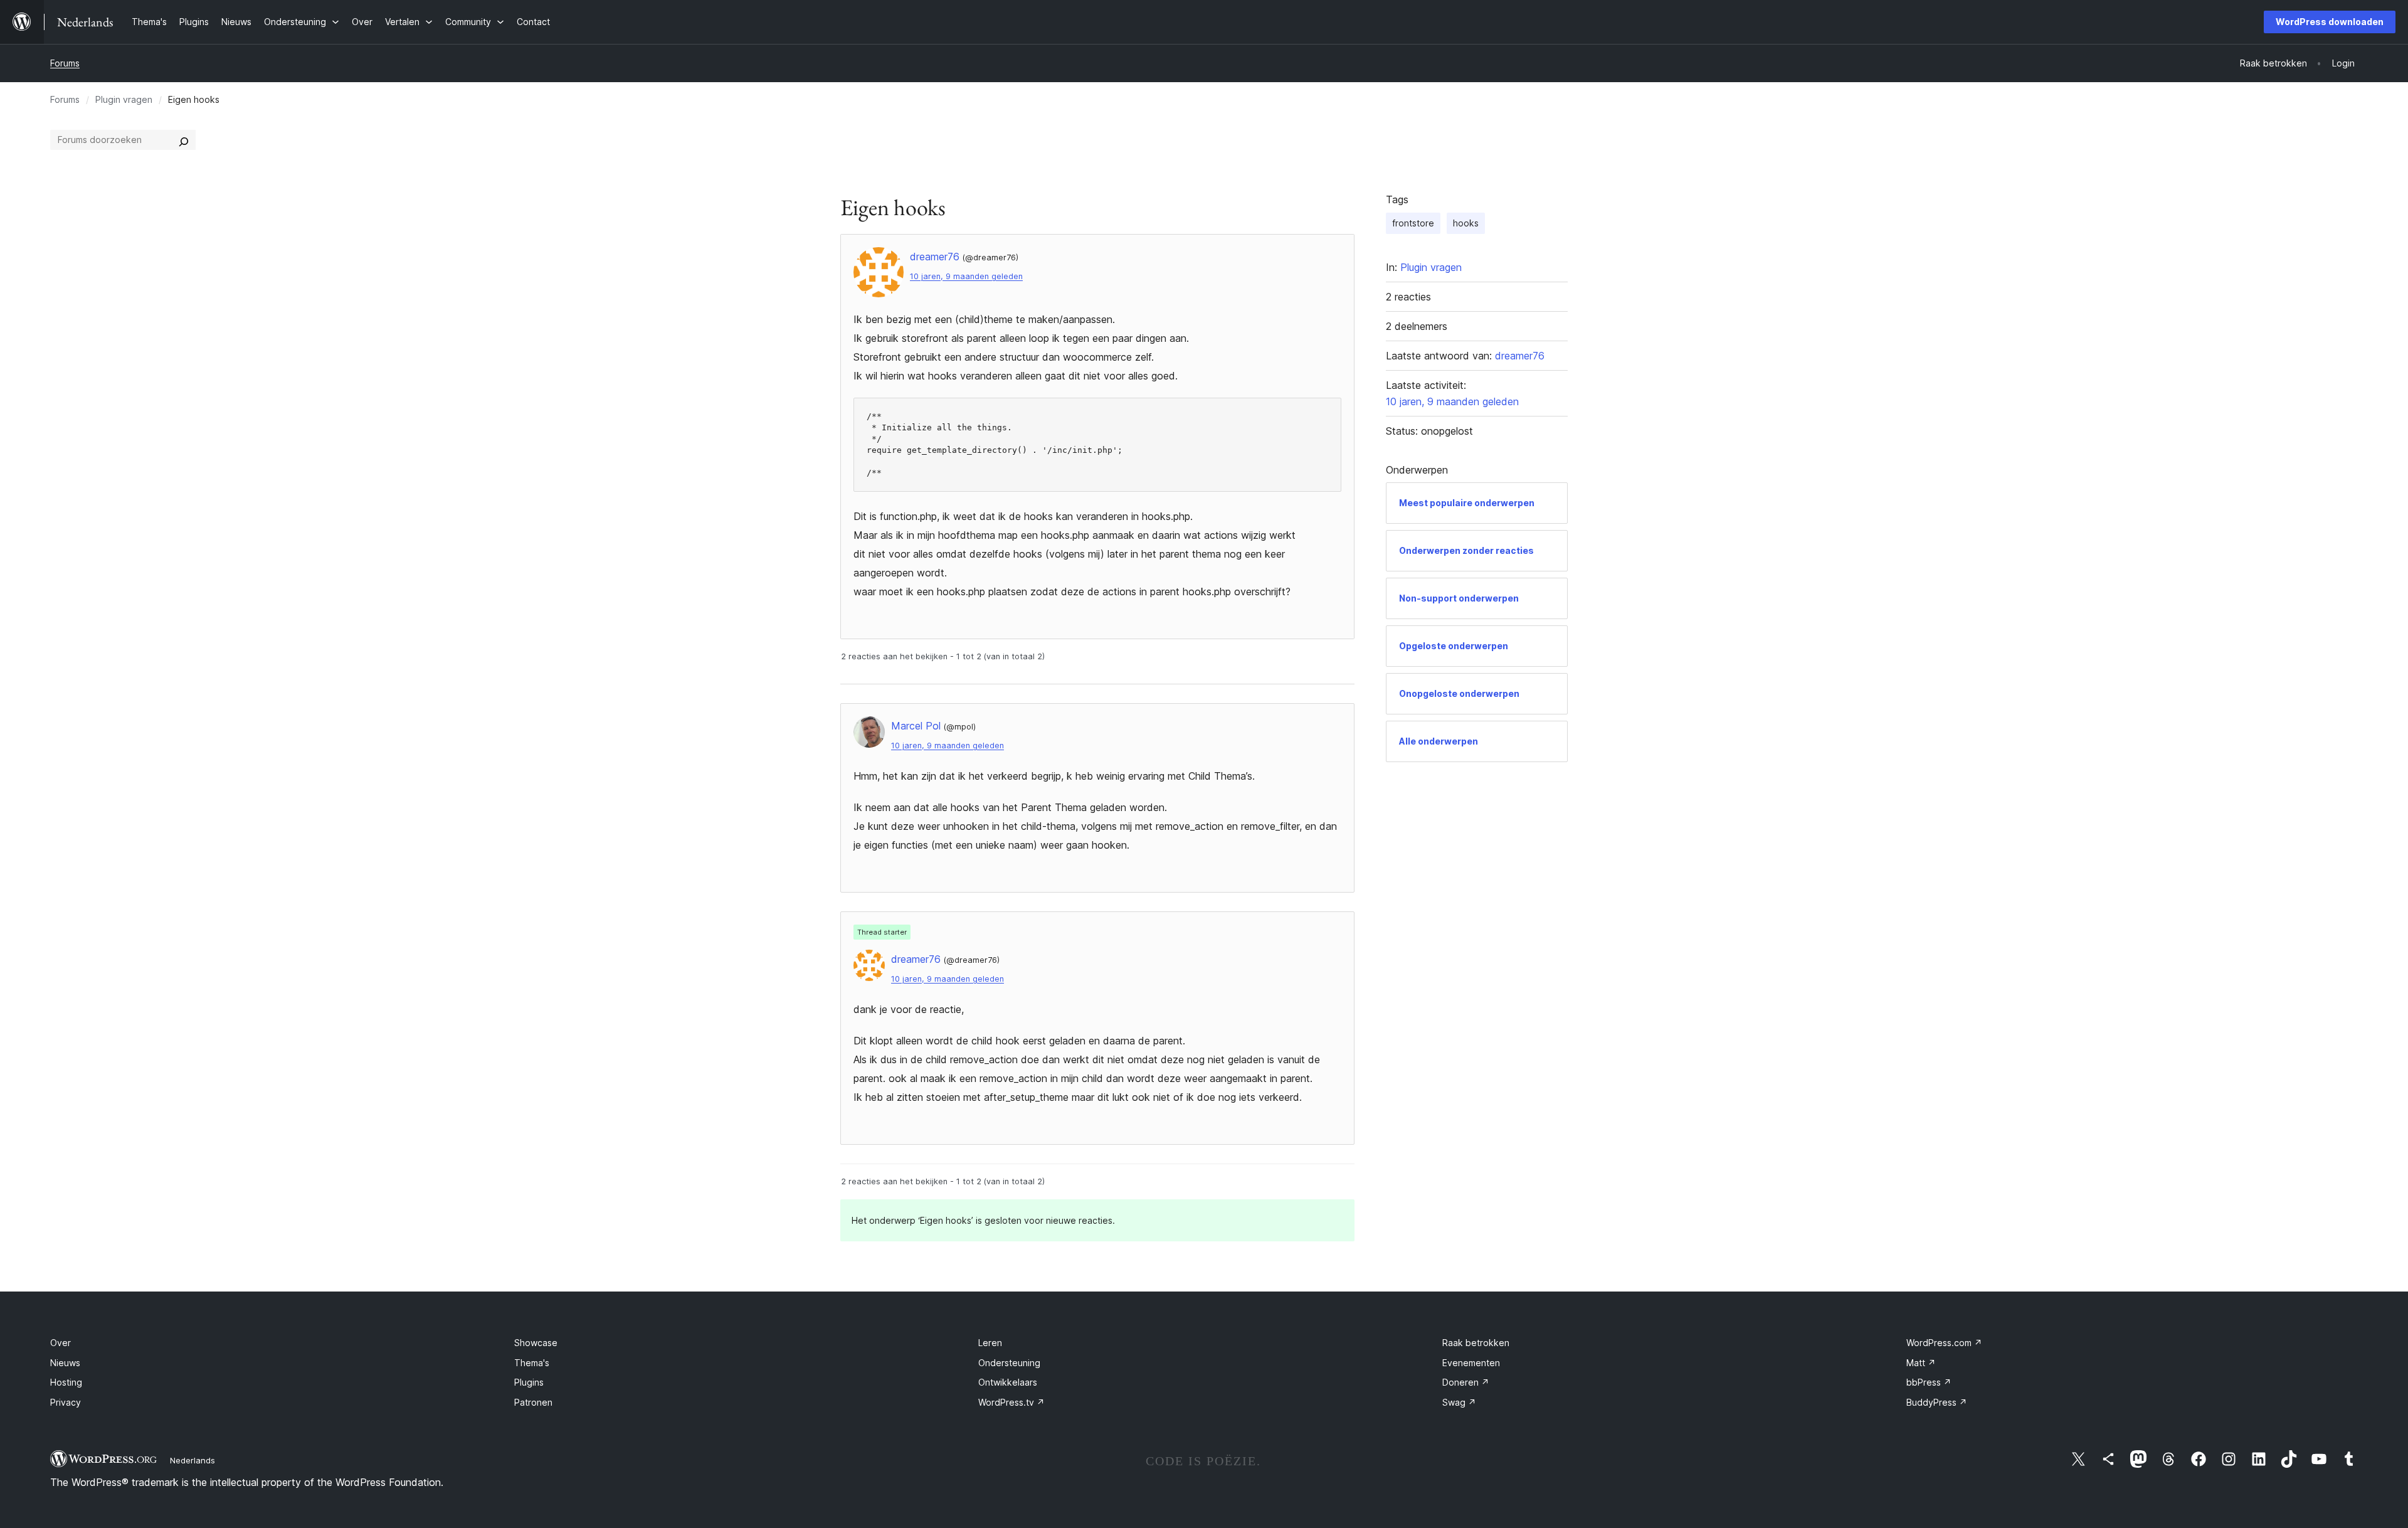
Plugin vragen (124, 99)
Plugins (529, 1382)
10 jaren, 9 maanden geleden (966, 276)
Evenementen (1471, 1363)
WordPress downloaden (2330, 22)
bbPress (1929, 1382)
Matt (1921, 1363)
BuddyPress (1937, 1402)
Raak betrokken (1476, 1343)
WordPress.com (1944, 1343)
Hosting (66, 1382)
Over (61, 1343)
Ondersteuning (1009, 1363)
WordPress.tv (1011, 1402)
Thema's (532, 1363)
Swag (1459, 1402)
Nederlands (193, 1460)
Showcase (536, 1343)
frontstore (1413, 223)
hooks (1466, 223)
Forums (65, 63)
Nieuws (65, 1363)
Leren (990, 1343)
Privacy (66, 1402)
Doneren (1466, 1382)
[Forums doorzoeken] (184, 140)
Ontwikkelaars (1008, 1382)
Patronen (533, 1402)
